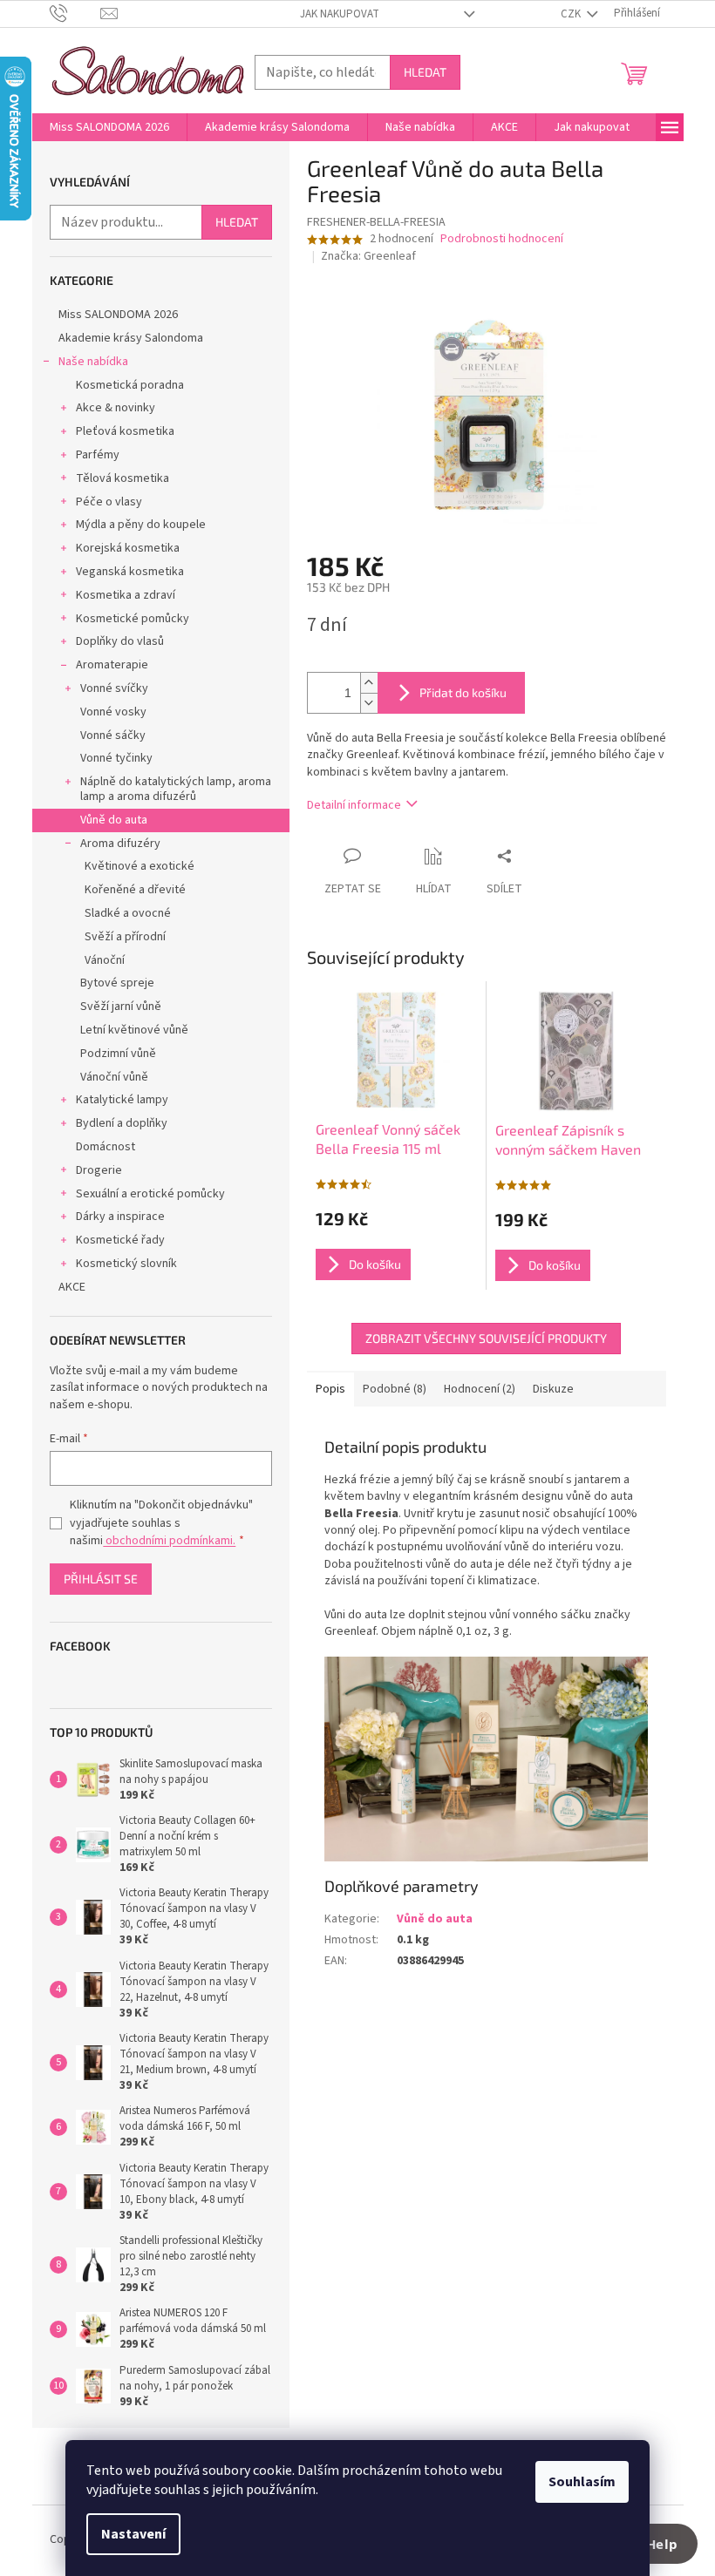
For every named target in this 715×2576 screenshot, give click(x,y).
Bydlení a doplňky (122, 1123)
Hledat (425, 72)
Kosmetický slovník (126, 1264)
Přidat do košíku (463, 692)
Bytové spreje (117, 983)
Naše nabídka (93, 362)
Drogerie (99, 1170)
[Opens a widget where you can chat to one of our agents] (650, 2545)
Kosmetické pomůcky (133, 619)
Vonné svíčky (114, 688)
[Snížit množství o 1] (369, 703)
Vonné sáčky (113, 736)
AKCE (72, 1287)
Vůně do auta (114, 820)
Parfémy (98, 455)
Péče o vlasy (109, 502)
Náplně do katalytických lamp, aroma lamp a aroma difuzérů (176, 789)
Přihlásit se (101, 1579)
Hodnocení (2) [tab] (480, 1389)
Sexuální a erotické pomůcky (150, 1194)
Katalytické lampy (122, 1100)
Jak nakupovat (340, 14)
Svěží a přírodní (125, 937)
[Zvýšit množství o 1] (369, 683)
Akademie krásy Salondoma (131, 338)
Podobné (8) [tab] (395, 1389)
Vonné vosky (113, 712)
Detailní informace (354, 805)
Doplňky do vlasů (120, 641)
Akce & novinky (116, 408)
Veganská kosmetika (130, 572)
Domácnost (106, 1147)
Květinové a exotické (140, 866)
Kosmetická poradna (130, 385)
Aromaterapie (112, 665)
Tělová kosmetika (123, 478)
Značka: (368, 256)
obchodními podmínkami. (169, 1541)
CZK (572, 14)
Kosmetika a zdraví (126, 595)
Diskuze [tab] (553, 1389)
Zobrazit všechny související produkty (486, 1338)
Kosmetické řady (120, 1240)
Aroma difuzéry (120, 844)
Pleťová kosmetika (125, 431)
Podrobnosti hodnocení (502, 239)
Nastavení (133, 2534)
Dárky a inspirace (120, 1217)
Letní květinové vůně (134, 1030)
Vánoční (105, 960)
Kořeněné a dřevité (135, 890)
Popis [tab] (330, 1389)
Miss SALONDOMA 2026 (118, 315)
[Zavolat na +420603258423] (75, 13)
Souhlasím (582, 2482)
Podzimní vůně (118, 1054)
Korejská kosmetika (128, 548)
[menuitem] (109, 127)
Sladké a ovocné (128, 913)
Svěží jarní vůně (121, 1007)
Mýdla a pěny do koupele (141, 525)
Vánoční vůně (114, 1077)
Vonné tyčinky (116, 758)
